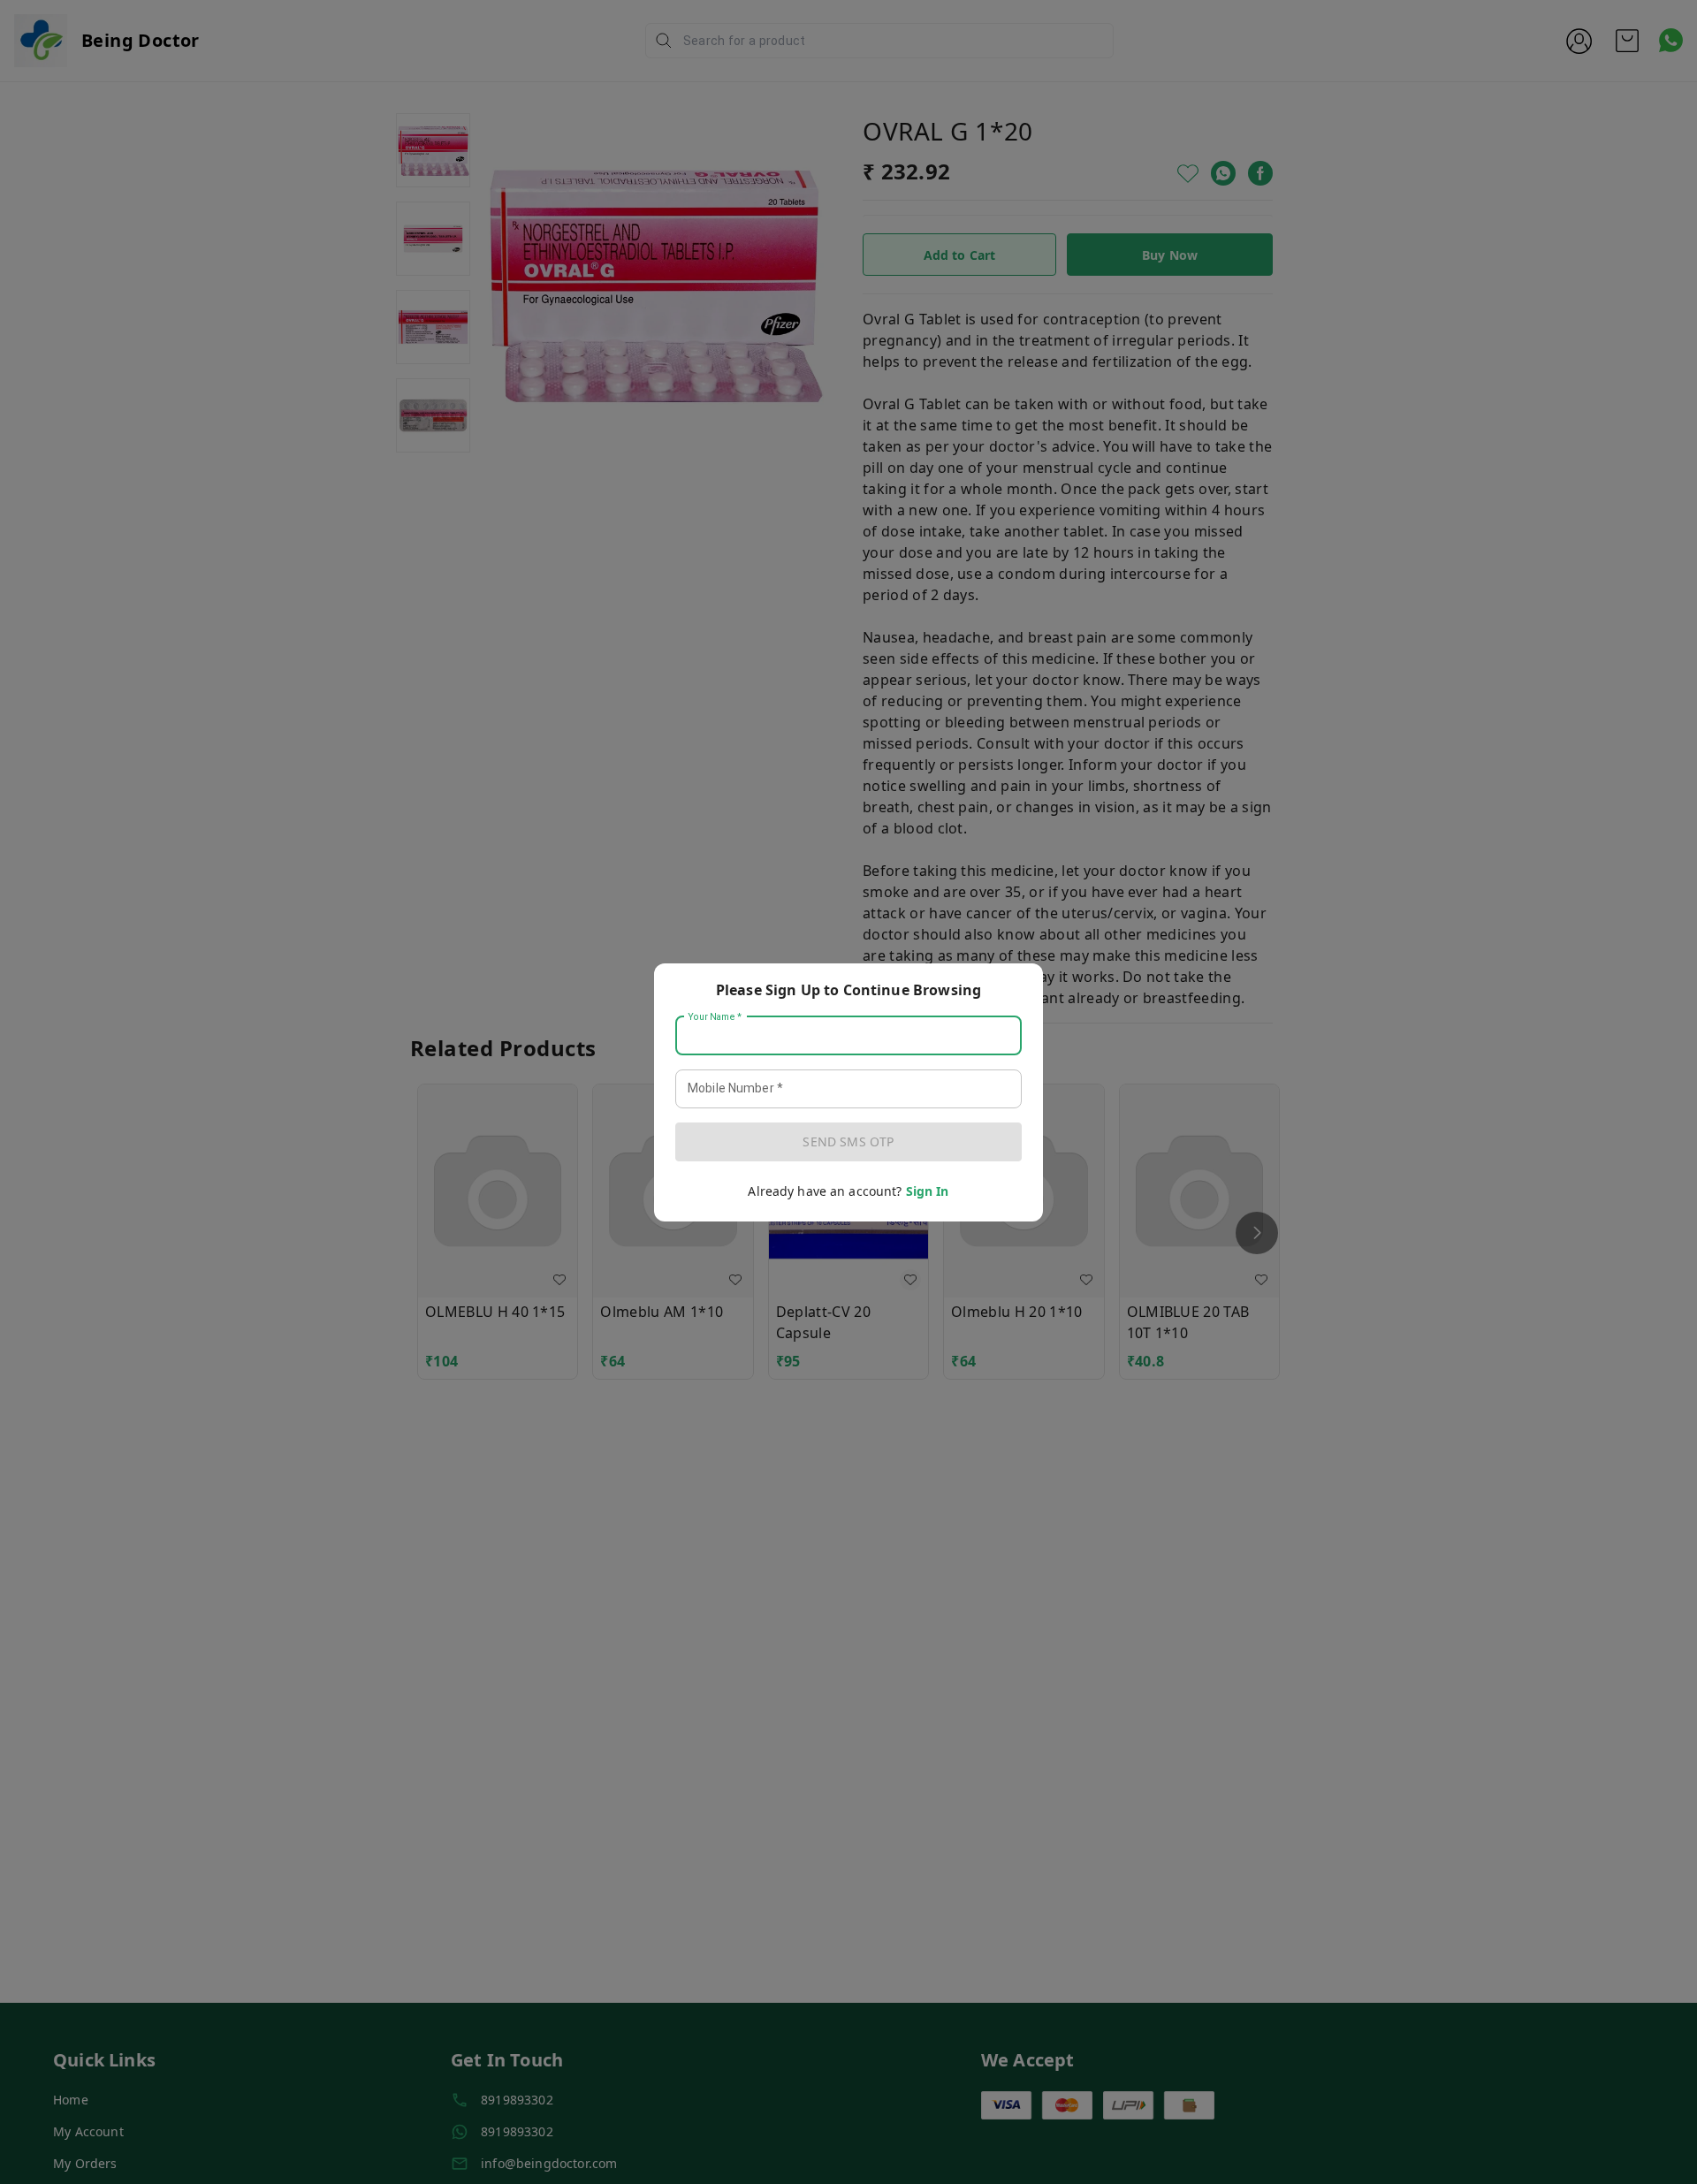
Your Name (715, 1016)
